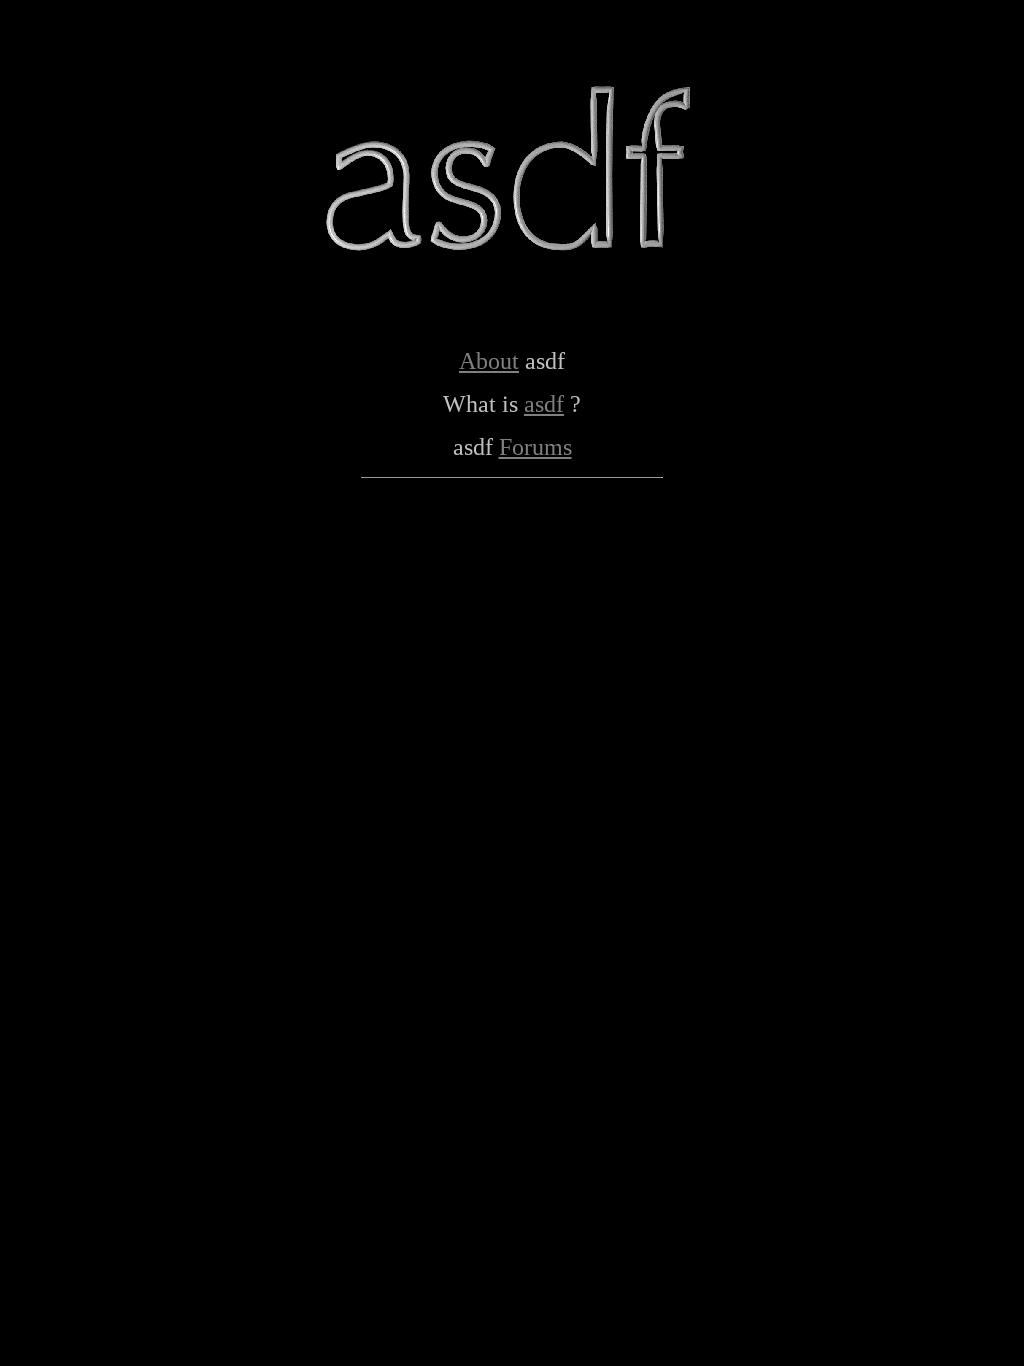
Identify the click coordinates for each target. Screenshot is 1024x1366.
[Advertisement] (512, 539)
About (489, 361)
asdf (544, 404)
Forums (535, 447)
